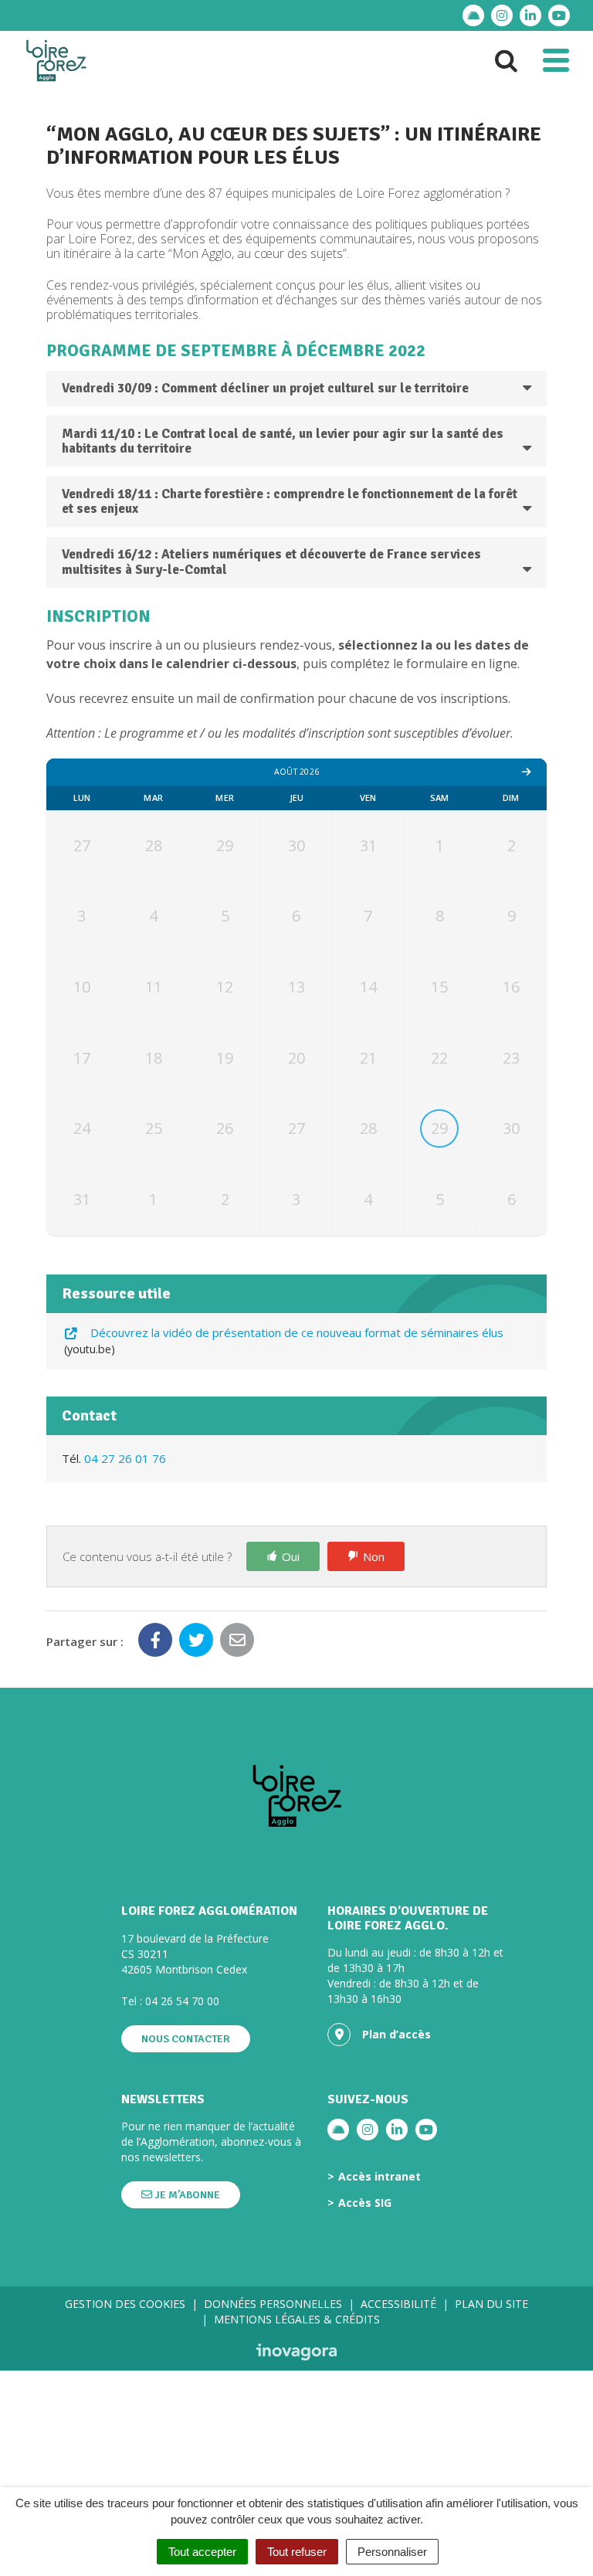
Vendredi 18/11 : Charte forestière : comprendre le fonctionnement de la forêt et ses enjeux (290, 502)
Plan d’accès (396, 2034)
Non (374, 1556)
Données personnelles (273, 2304)
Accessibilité (398, 2304)
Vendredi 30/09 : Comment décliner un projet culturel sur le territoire (265, 388)
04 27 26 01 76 (125, 1458)
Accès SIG (365, 2203)
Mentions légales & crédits (297, 2319)
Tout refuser (297, 2552)
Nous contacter (186, 2039)
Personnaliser (392, 2552)
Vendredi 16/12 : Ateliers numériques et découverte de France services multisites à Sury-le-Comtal (271, 562)
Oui (291, 1556)
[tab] (296, 389)
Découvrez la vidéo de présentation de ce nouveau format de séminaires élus (285, 1341)
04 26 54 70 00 (182, 2001)
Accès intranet (380, 2177)
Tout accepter (202, 2552)
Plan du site (491, 2304)
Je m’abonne (186, 2195)
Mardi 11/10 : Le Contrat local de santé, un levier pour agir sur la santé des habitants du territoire (283, 441)
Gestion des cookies (125, 2304)
